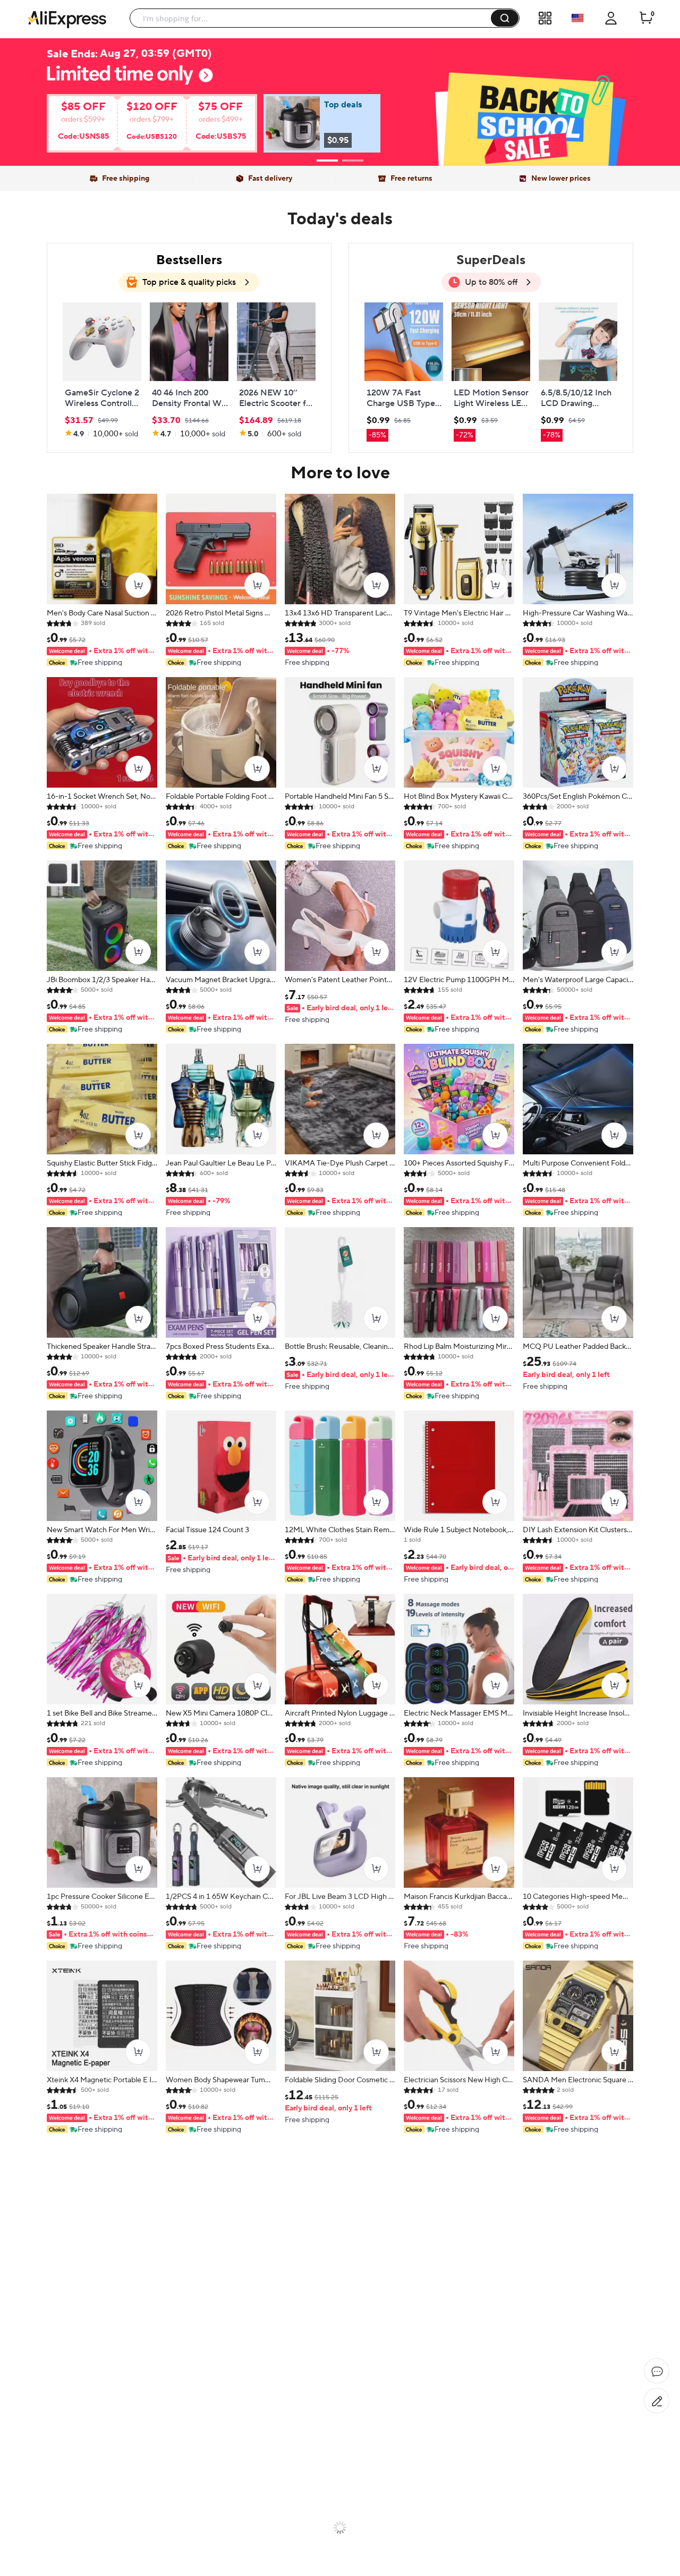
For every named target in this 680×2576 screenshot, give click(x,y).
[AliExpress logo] (67, 19)
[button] (505, 18)
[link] (141, 127)
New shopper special (340, 97)
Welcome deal (340, 80)
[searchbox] (314, 18)
